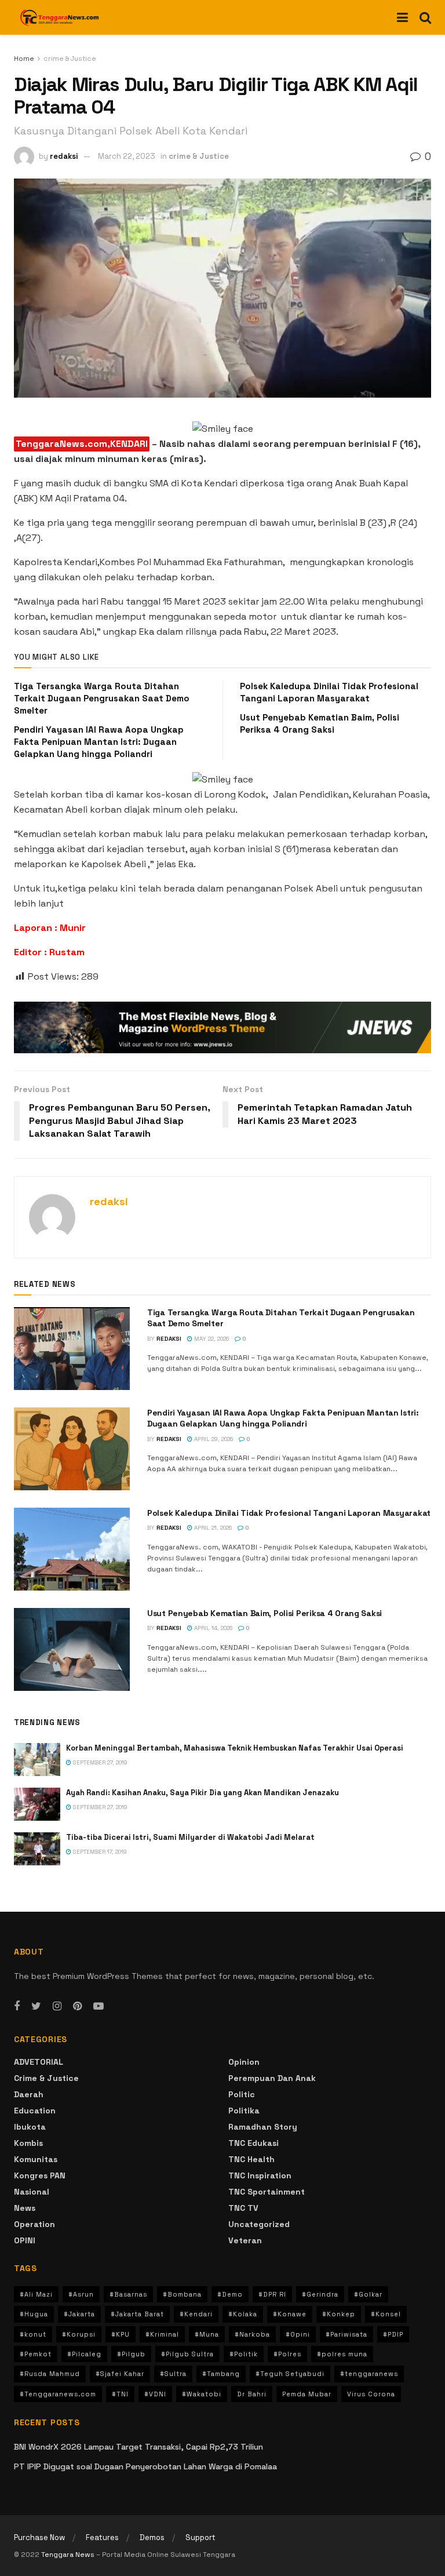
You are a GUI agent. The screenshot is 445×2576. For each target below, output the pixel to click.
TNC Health (251, 2159)
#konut (33, 2334)
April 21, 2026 (212, 1528)
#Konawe (290, 2314)
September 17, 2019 (99, 1852)
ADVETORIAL (39, 2062)
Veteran (245, 2240)
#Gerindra (320, 2294)
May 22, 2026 (211, 1339)
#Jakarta (79, 2314)
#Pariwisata (346, 2334)
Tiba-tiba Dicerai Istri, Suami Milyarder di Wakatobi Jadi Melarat (190, 1837)
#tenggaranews (369, 2374)
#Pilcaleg (84, 2354)
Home (24, 59)
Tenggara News (69, 2555)
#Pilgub (131, 2354)
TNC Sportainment (267, 2192)
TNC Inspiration (260, 2175)
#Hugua (34, 2314)
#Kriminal (162, 2334)
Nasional (32, 2192)
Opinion (244, 2062)
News (25, 2208)
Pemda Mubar (307, 2394)
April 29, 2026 (213, 1439)
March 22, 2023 (127, 156)
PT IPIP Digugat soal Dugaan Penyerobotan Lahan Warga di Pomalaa (145, 2466)
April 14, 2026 (212, 1628)
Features (102, 2537)
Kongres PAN (40, 2175)
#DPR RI (272, 2294)
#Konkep (339, 2314)
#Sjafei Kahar (120, 2374)
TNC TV (243, 2208)
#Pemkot (36, 2354)
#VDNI (155, 2394)
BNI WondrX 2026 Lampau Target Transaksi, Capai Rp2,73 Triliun (138, 2447)
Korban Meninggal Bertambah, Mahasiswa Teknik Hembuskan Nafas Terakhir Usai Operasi (235, 1748)
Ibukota (30, 2127)
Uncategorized (259, 2224)
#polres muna (342, 2354)
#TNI (120, 2394)
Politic (242, 2094)
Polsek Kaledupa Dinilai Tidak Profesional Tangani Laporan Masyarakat (289, 1513)
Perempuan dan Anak (272, 2078)
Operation (34, 2224)
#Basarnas (128, 2294)
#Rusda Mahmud (50, 2374)
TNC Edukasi (253, 2143)
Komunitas (36, 2159)
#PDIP (393, 2334)
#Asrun (81, 2294)
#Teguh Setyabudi (290, 2374)
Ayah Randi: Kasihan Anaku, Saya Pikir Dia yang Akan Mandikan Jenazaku (203, 1793)
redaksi (64, 156)
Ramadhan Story (263, 2127)
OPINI (25, 2240)
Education (35, 2111)
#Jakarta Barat (137, 2314)
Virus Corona (371, 2394)
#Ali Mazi (36, 2294)
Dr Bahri (252, 2394)
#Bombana (182, 2294)
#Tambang (221, 2374)
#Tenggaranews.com (58, 2394)
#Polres (287, 2354)
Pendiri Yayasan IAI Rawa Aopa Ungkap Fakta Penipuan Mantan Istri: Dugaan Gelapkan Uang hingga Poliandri (99, 742)
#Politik (244, 2354)
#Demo (230, 2294)
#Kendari (196, 2314)
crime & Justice (70, 59)
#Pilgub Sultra (187, 2354)
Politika (244, 2111)
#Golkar (368, 2294)
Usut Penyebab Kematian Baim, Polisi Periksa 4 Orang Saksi (265, 1613)
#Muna (207, 2334)
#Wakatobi (202, 2394)
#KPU (121, 2334)
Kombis (28, 2143)
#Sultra (173, 2374)
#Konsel (386, 2314)
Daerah (29, 2094)
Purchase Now (39, 2537)
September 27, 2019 (99, 1762)
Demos (152, 2537)
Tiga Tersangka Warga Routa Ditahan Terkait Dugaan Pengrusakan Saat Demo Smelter (102, 698)
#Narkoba (252, 2334)
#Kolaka (243, 2314)
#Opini (298, 2334)
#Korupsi (79, 2334)
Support (200, 2537)
